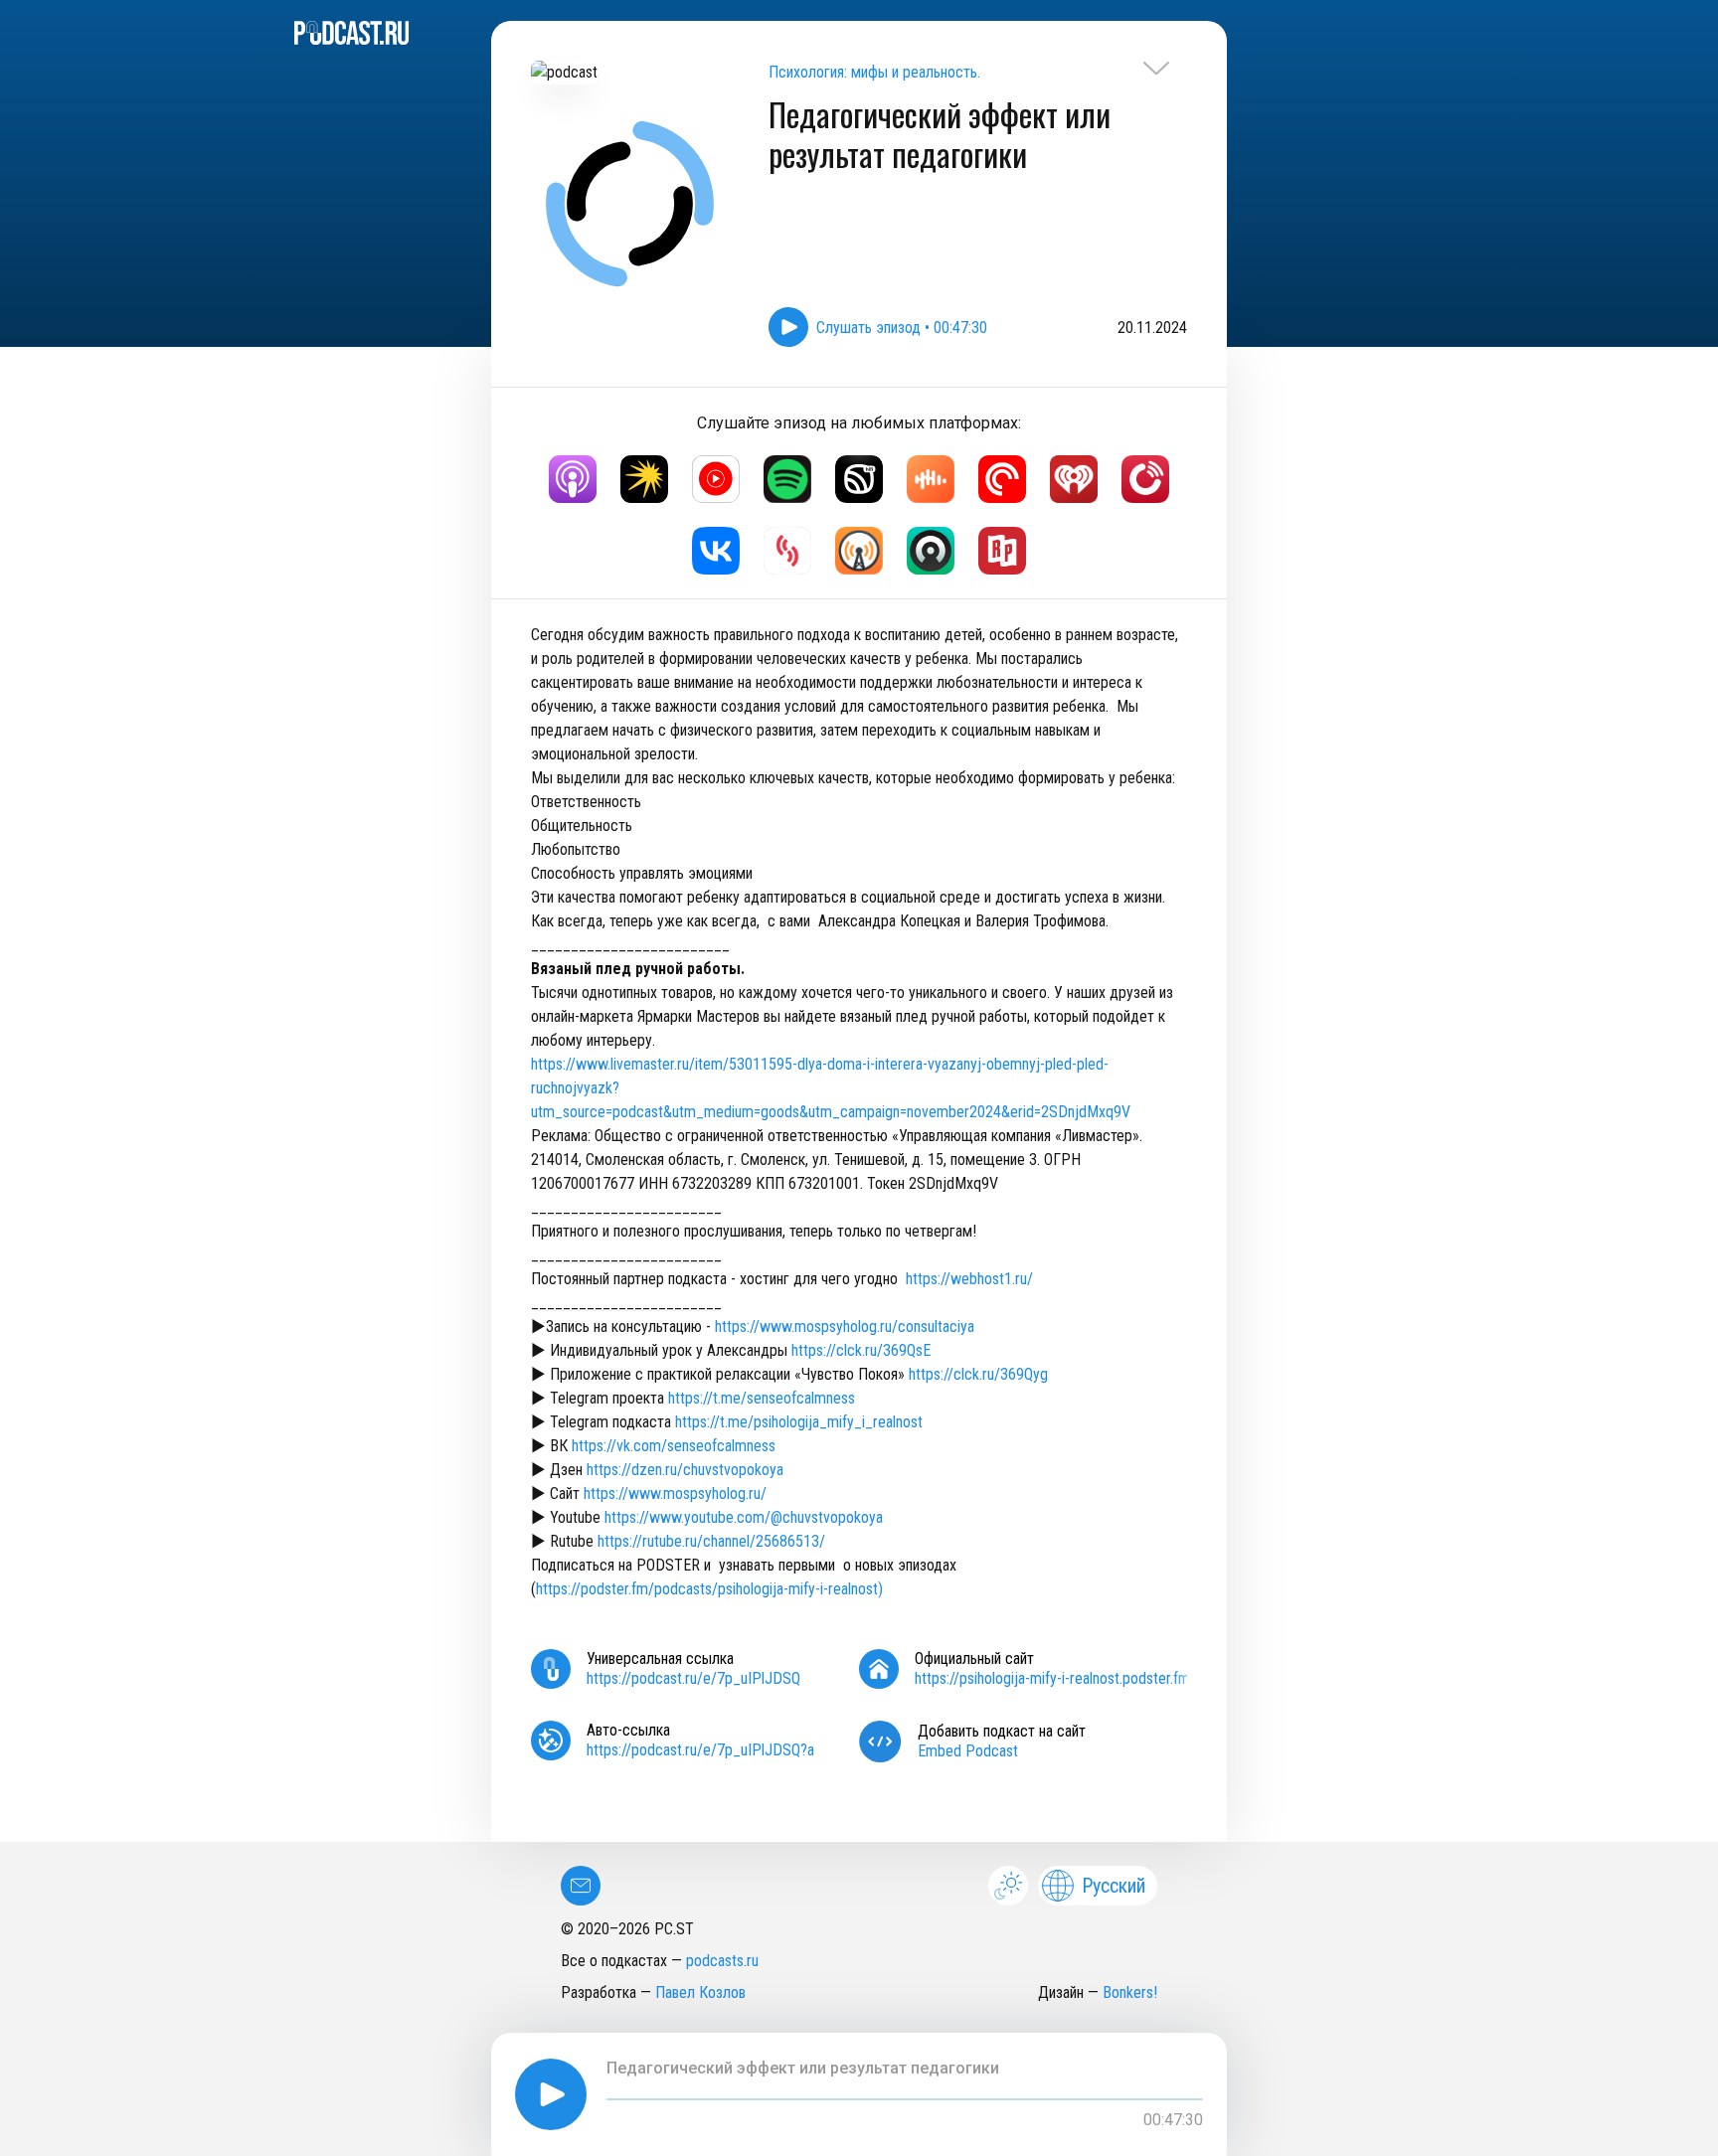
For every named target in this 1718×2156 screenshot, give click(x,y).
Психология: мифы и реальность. (874, 72)
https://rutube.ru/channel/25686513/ (711, 1541)
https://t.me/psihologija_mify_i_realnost (799, 1422)
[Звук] (859, 479)
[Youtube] (716, 479)
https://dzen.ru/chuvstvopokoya (685, 1470)
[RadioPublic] (1002, 551)
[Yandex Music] (644, 479)
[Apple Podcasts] (573, 479)
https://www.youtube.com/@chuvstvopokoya (746, 1517)
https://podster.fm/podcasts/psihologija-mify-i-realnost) (709, 1589)
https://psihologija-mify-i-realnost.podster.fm (1052, 1678)
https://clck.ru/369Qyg (978, 1374)
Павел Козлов (700, 1992)
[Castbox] (931, 479)
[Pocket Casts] (1002, 479)
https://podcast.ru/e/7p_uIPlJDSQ (693, 1678)
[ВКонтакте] (716, 551)
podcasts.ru (722, 1961)
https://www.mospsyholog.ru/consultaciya (845, 1327)
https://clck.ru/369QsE (861, 1350)
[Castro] (931, 551)
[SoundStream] (787, 551)
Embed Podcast (968, 1751)
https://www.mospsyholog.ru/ (677, 1493)
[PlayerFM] (1145, 479)
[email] (581, 1886)
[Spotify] (787, 479)
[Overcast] (859, 551)
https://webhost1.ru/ (969, 1279)
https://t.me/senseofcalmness (762, 1398)
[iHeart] (1074, 479)
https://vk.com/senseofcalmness (674, 1446)
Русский (1114, 1886)
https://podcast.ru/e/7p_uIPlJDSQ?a (700, 1750)
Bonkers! (1130, 1992)
